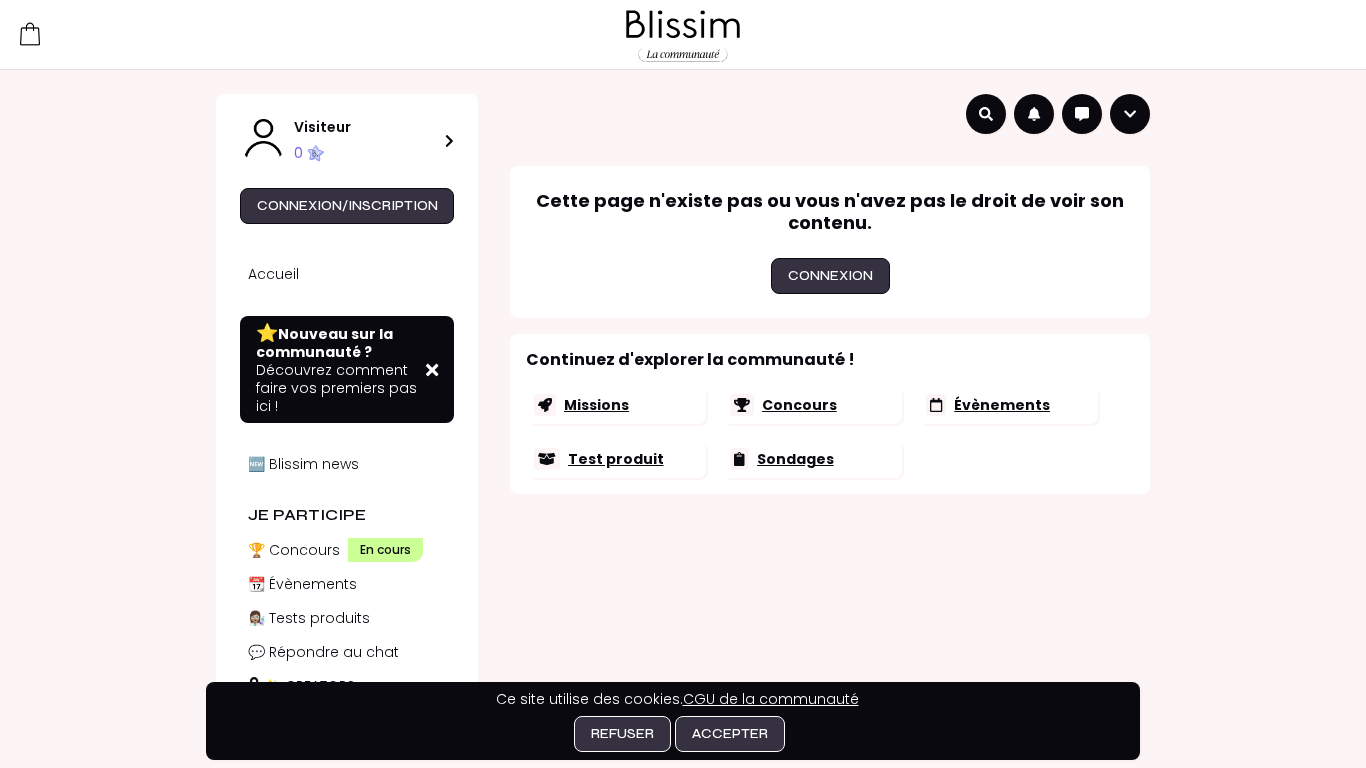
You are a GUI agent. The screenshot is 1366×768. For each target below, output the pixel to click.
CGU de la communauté (771, 699)
